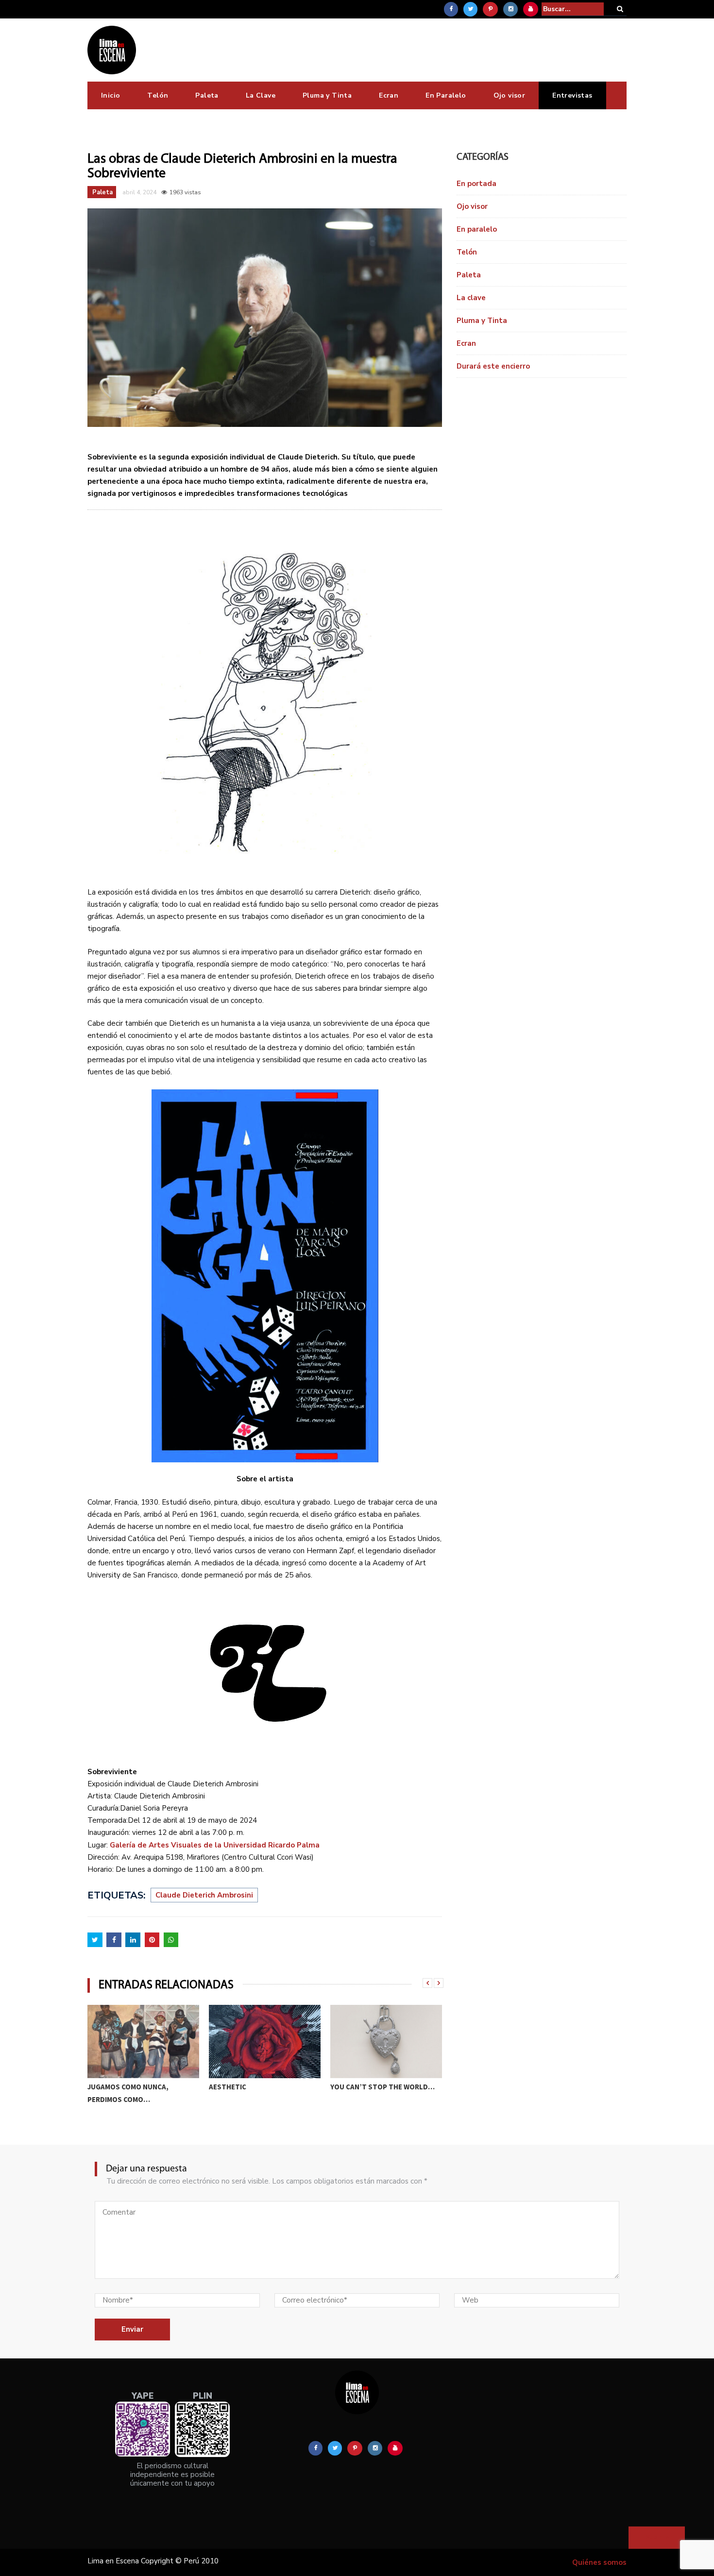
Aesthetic (106, 2087)
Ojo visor (510, 95)
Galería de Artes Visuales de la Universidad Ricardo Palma (215, 1845)
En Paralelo (446, 95)
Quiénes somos (599, 2562)
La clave (471, 298)
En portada (476, 184)
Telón (158, 95)
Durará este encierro (493, 366)
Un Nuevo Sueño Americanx (379, 2087)
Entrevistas (572, 95)
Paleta (207, 95)
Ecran (389, 95)
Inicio (110, 95)
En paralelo (477, 229)
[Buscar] (620, 9)
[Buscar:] (573, 9)
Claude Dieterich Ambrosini (204, 1895)
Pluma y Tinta (327, 95)
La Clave (261, 95)
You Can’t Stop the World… (261, 2087)
